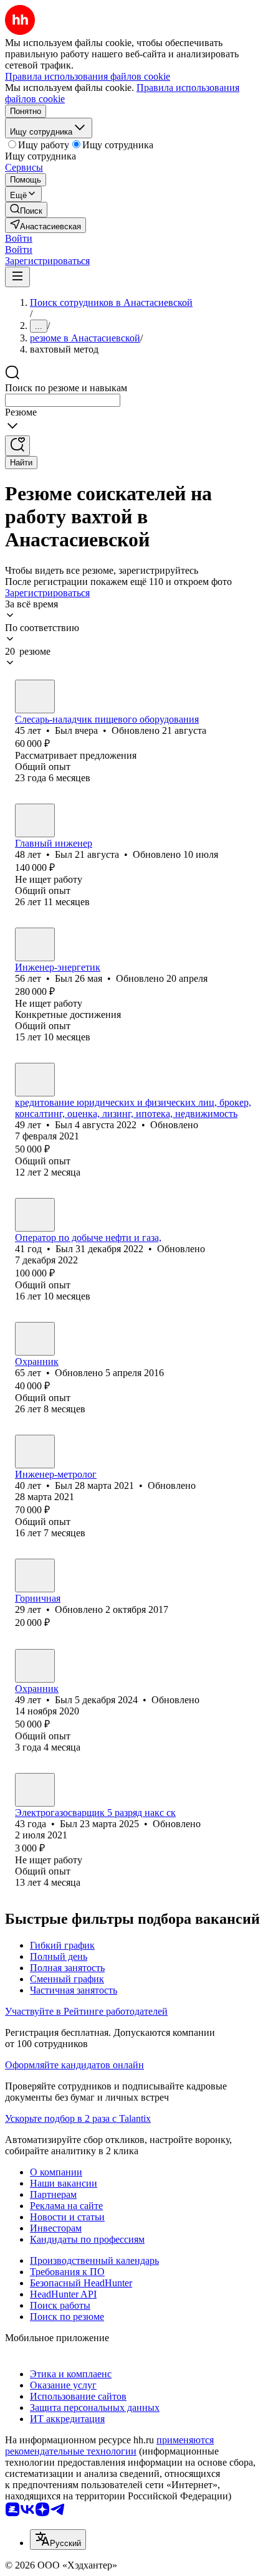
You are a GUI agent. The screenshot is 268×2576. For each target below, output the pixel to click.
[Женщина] (35, 1576)
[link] (26, 210)
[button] (19, 238)
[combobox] (63, 400)
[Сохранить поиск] (17, 446)
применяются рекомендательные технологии (109, 2445)
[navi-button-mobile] (17, 277)
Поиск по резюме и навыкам (66, 388)
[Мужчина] (35, 696)
